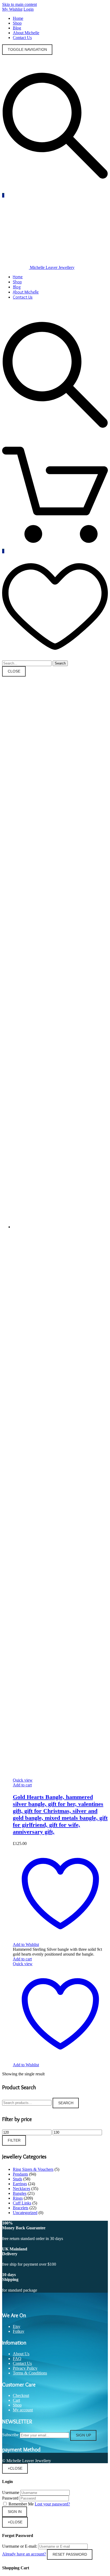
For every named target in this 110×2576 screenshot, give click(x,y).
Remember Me (21, 2504)
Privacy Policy (25, 2368)
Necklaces (21, 2189)
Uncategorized (25, 2213)
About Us (21, 2354)
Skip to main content (19, 4)
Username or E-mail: (20, 2546)
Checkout (21, 2395)
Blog (17, 28)
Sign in (15, 2512)
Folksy (19, 2331)
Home (18, 18)
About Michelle (26, 33)
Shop (17, 23)
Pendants (20, 2174)
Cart (16, 2400)
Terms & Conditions (30, 2373)
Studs (17, 2179)
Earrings (20, 2184)
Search (66, 2103)
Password (10, 2498)
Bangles (20, 2193)
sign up (83, 2435)
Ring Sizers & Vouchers (33, 2169)
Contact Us (22, 38)
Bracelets (21, 2208)
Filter (14, 2140)
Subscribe (10, 2435)
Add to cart (22, 1785)
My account (23, 2410)
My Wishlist (12, 9)
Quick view (23, 1780)
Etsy (17, 2326)
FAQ (17, 2359)
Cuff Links (22, 2203)
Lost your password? (52, 2504)
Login (29, 9)
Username (11, 2492)
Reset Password (70, 2554)
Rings (18, 2198)
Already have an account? (24, 2554)
